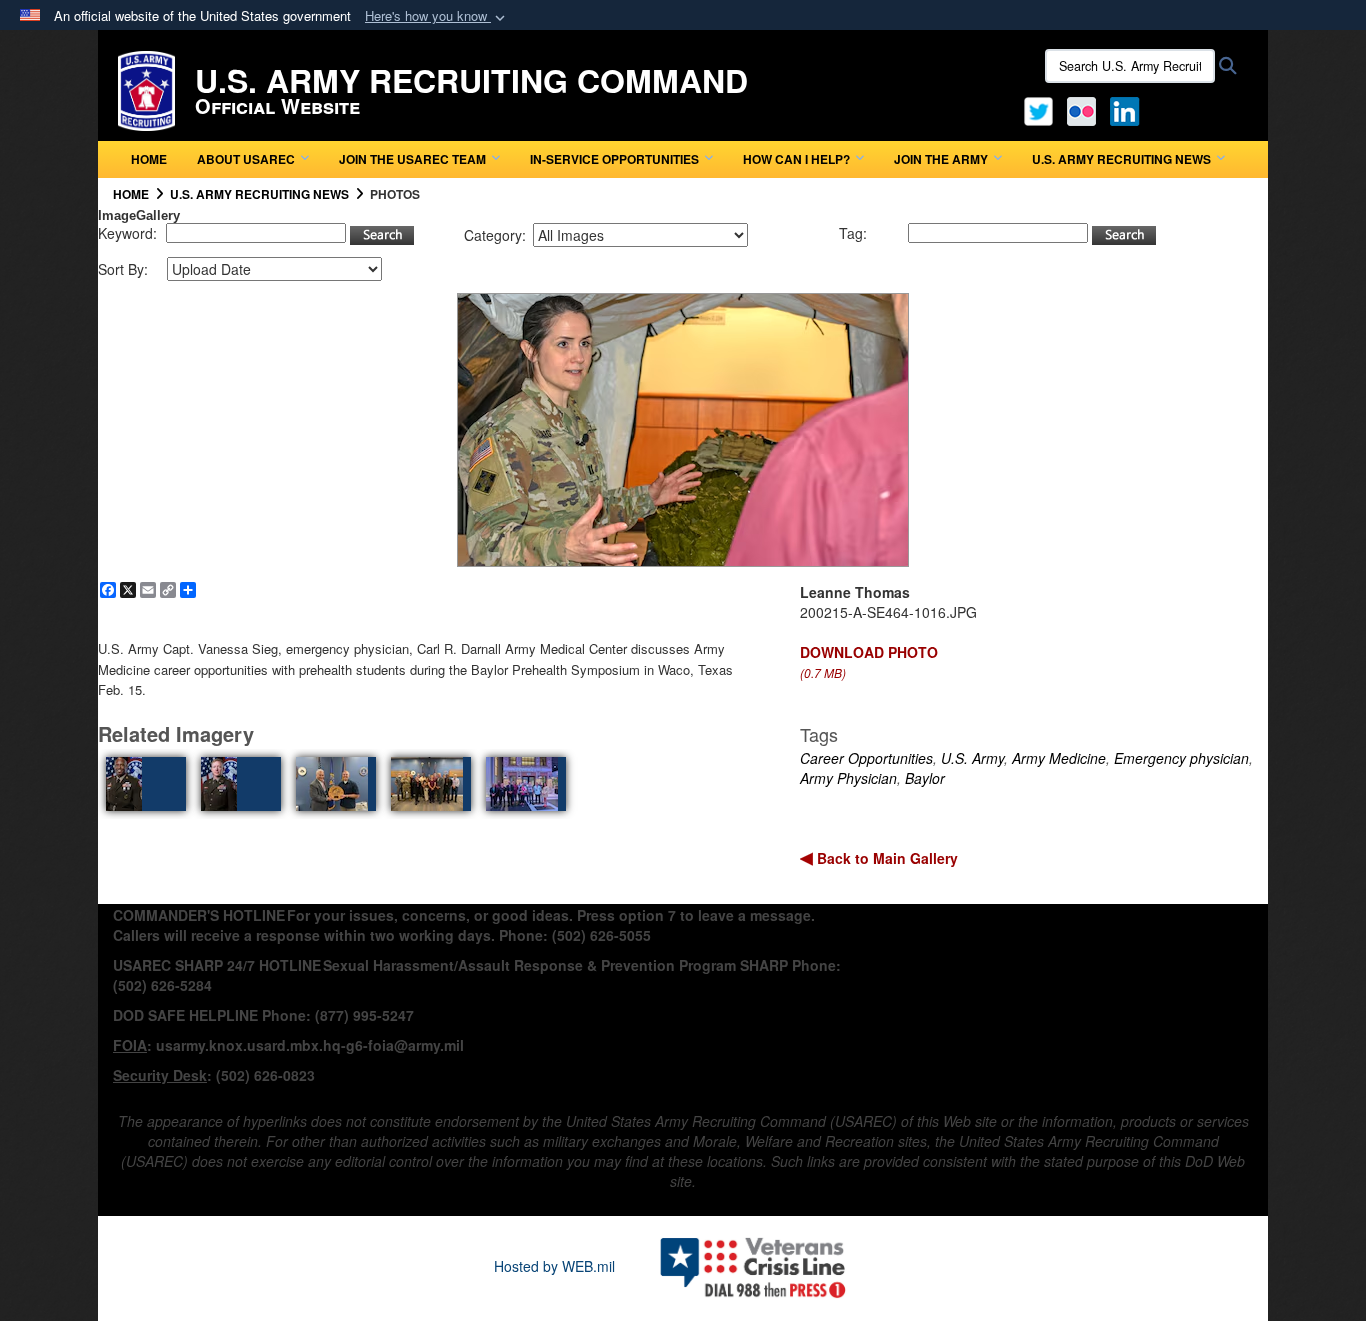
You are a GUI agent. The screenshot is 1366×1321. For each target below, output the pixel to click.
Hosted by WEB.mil (554, 1266)
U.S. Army (972, 758)
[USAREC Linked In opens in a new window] (1128, 109)
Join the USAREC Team (412, 159)
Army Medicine (1059, 758)
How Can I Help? (796, 159)
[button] (437, 16)
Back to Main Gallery (885, 858)
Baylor (925, 778)
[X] (1038, 109)
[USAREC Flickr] (1081, 109)
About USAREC (246, 159)
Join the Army (941, 159)
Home (149, 159)
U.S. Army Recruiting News (1121, 159)
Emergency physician (1181, 758)
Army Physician (848, 778)
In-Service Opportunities (614, 159)
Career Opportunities (866, 758)
